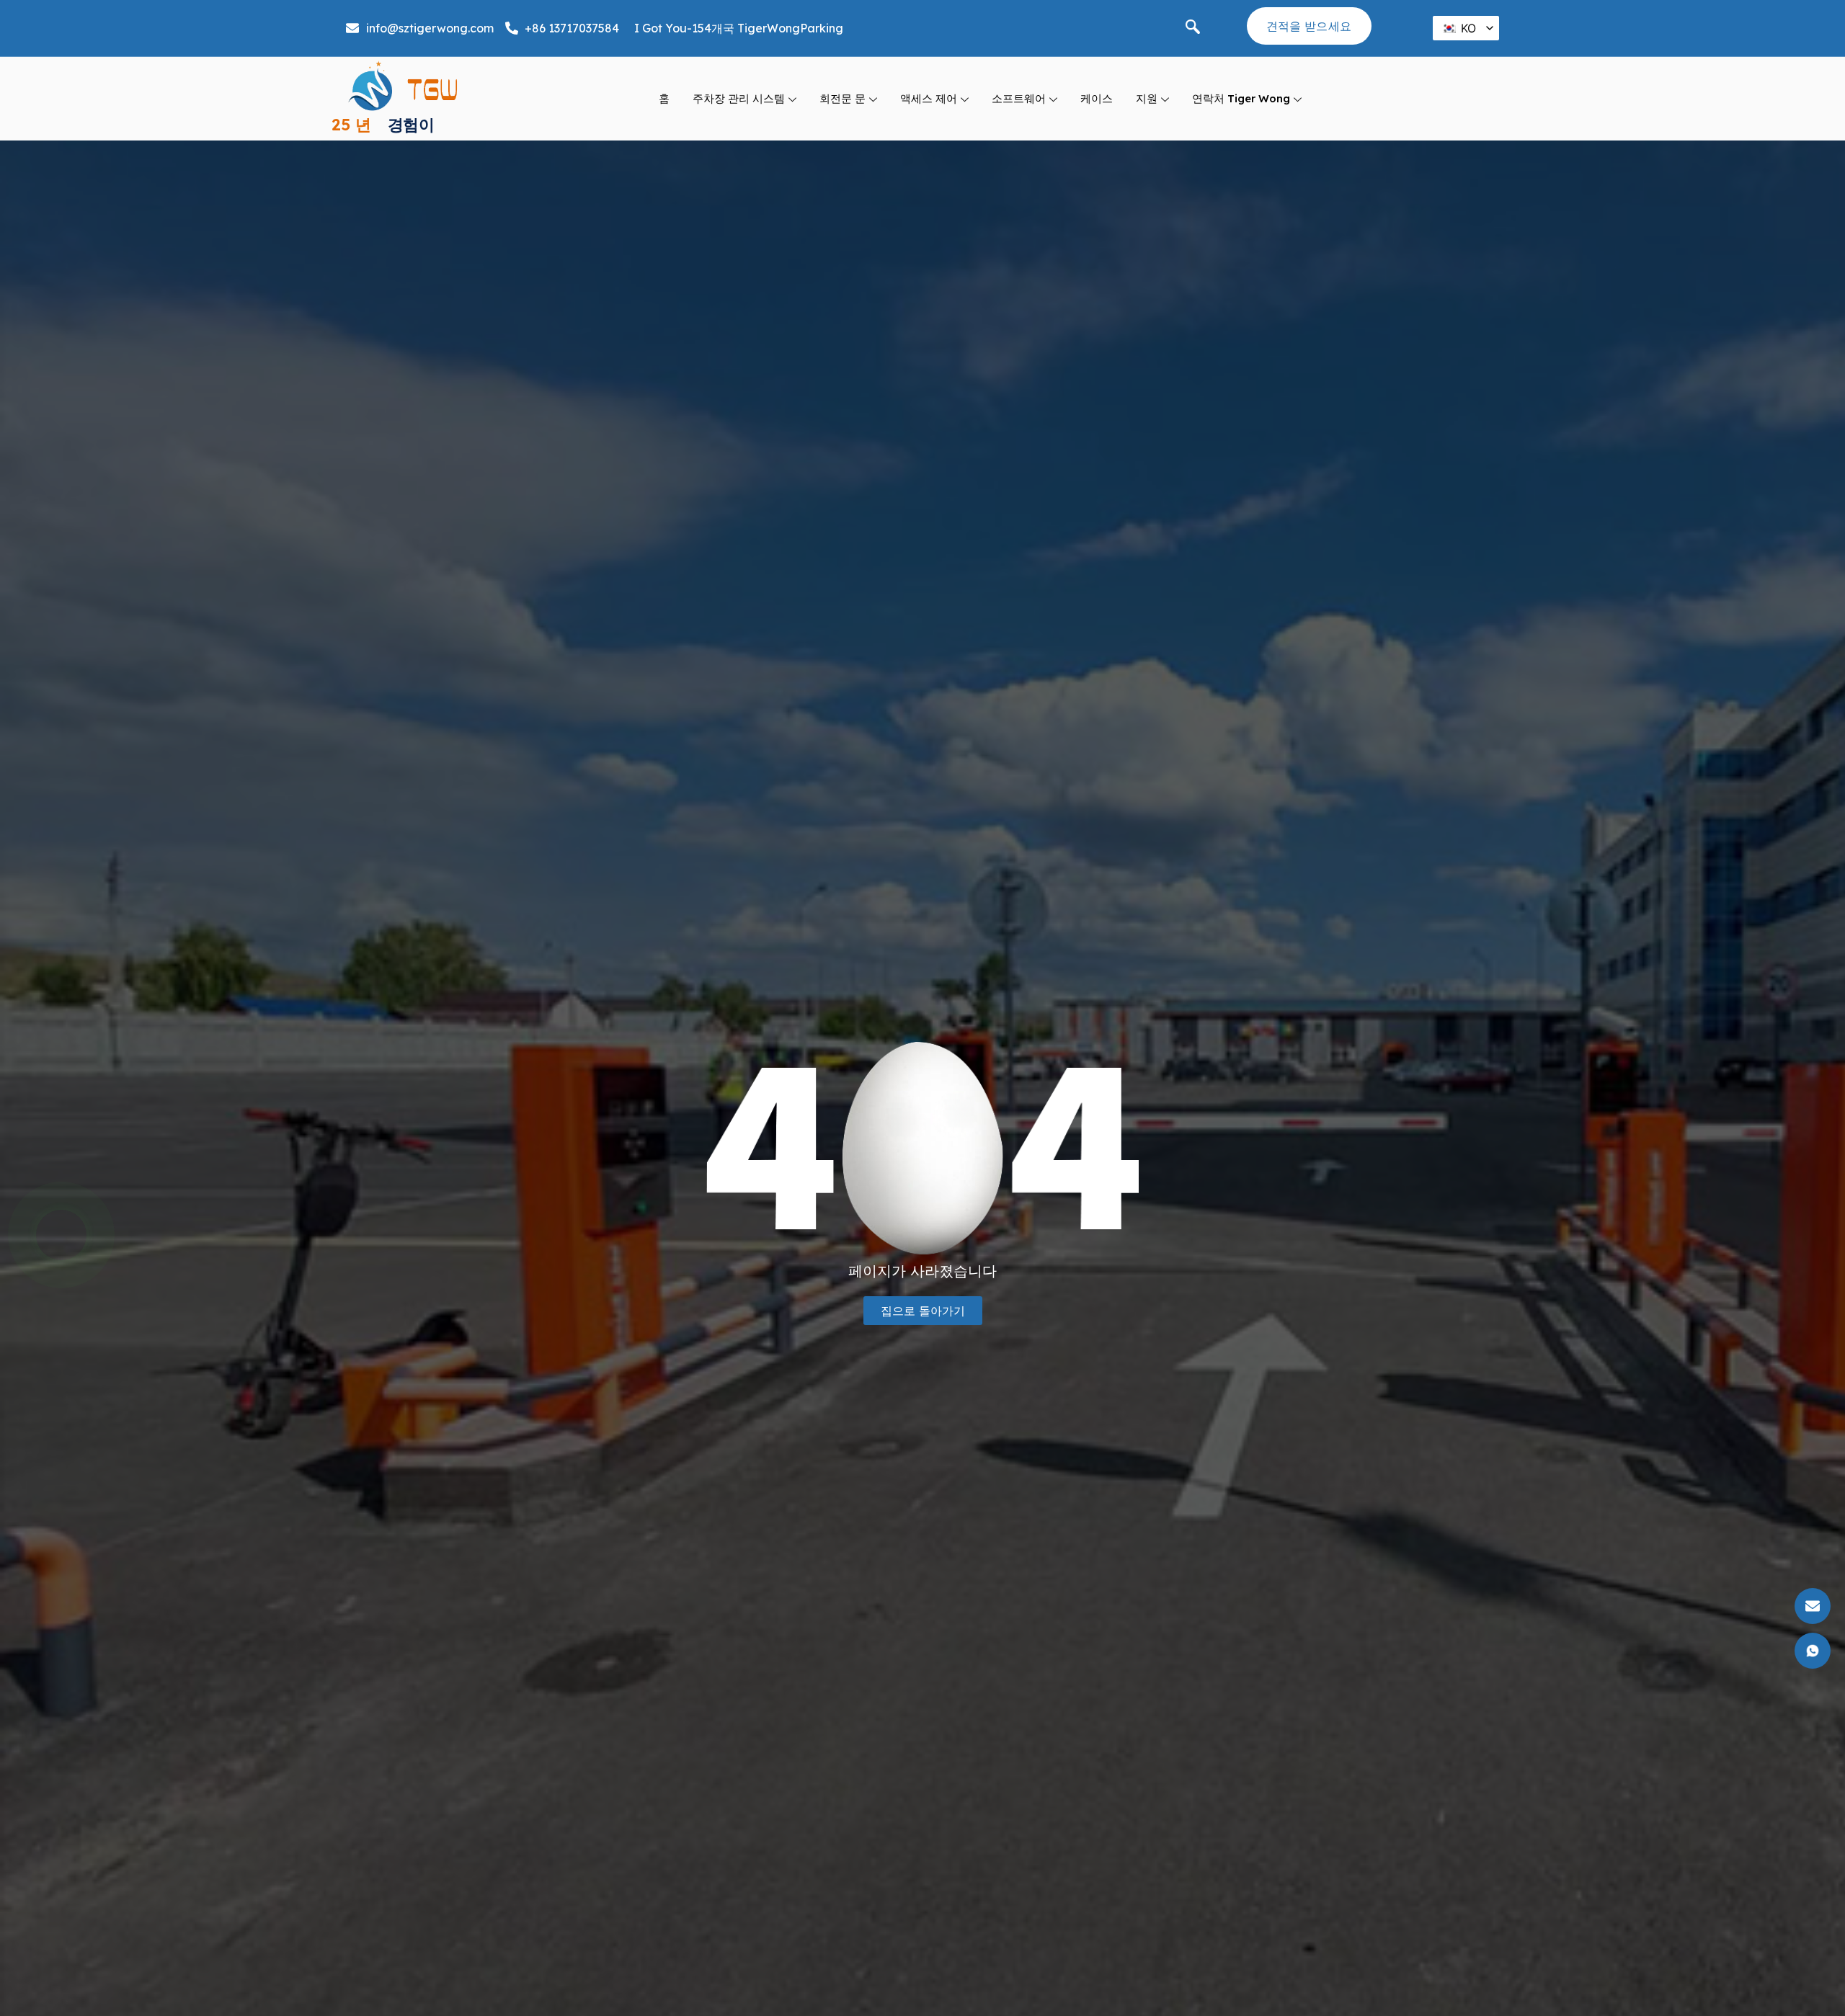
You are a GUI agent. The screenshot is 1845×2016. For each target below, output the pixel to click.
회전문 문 (843, 98)
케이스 (1097, 98)
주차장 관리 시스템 (739, 98)
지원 (1147, 98)
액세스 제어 (929, 98)
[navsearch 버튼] (1193, 28)
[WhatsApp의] (61, 1235)
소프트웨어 (1019, 98)
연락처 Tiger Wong (1241, 98)
